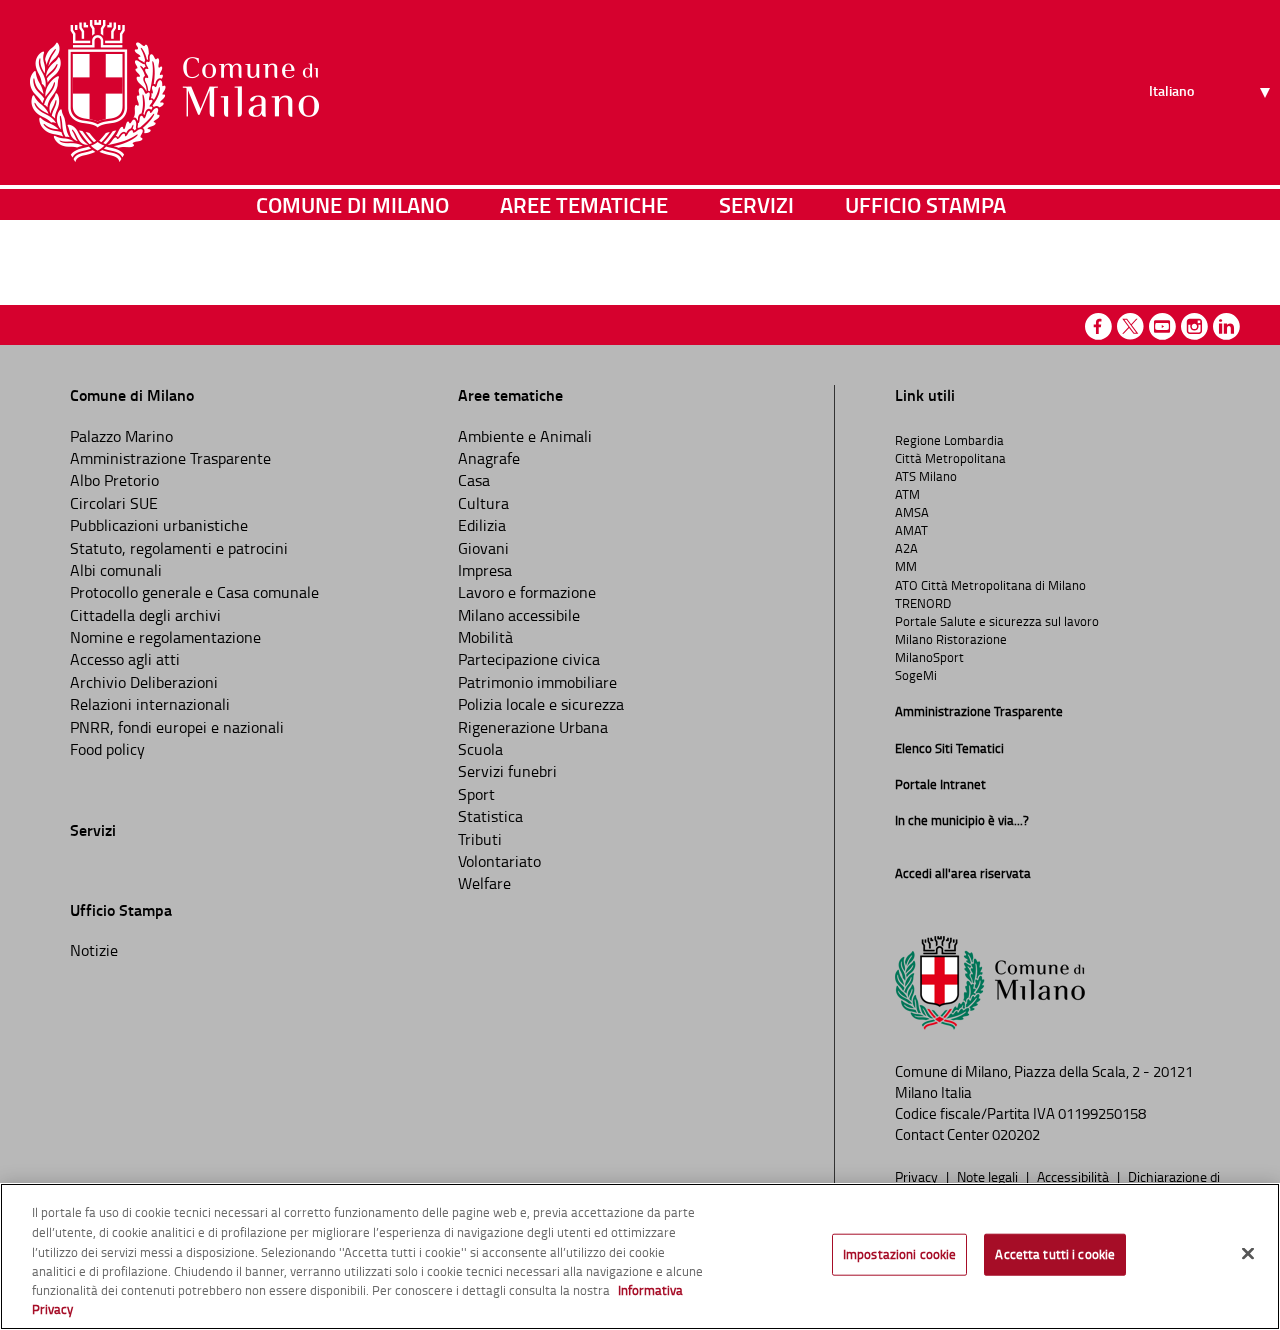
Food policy (107, 749)
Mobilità (485, 637)
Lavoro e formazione (527, 592)
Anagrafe (489, 458)
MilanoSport (929, 657)
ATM (907, 494)
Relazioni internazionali (150, 704)
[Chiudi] (1248, 1254)
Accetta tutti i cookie (1055, 1254)
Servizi (756, 204)
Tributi (480, 839)
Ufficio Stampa (925, 204)
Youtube (1162, 326)
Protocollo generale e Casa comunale (194, 592)
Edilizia (482, 525)
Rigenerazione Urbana (533, 727)
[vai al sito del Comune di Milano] (174, 91)
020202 (1016, 1134)
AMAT (911, 530)
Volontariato (499, 861)
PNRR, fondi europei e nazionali (177, 727)
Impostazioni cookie (899, 1254)
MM (906, 566)
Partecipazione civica (529, 659)
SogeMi (916, 675)
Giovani (483, 548)
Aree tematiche (584, 204)
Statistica (490, 816)
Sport (476, 794)
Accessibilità (1074, 1176)
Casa (474, 480)
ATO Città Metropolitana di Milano (990, 585)
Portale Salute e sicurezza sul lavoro (997, 621)
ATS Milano (926, 476)
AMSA (912, 512)
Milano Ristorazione (951, 639)
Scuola (480, 749)
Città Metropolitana (950, 458)
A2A (906, 548)
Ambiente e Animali (525, 436)
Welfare (484, 883)
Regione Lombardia (949, 440)
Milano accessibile (519, 615)
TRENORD (923, 603)
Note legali (989, 1176)
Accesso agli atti (125, 659)
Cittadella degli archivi (145, 615)
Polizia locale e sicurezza (541, 704)
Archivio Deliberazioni (144, 682)
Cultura (483, 503)
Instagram (1194, 326)
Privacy (918, 1176)
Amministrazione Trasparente (170, 458)
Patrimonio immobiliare (537, 682)
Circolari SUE (114, 503)
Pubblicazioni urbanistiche (159, 525)
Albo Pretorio (114, 480)
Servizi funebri (507, 771)
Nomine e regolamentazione (165, 637)
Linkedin (1226, 326)
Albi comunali (116, 570)
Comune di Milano (352, 204)
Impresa (485, 570)
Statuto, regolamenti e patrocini (179, 548)
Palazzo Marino (121, 436)
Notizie (94, 950)
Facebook (1098, 326)
